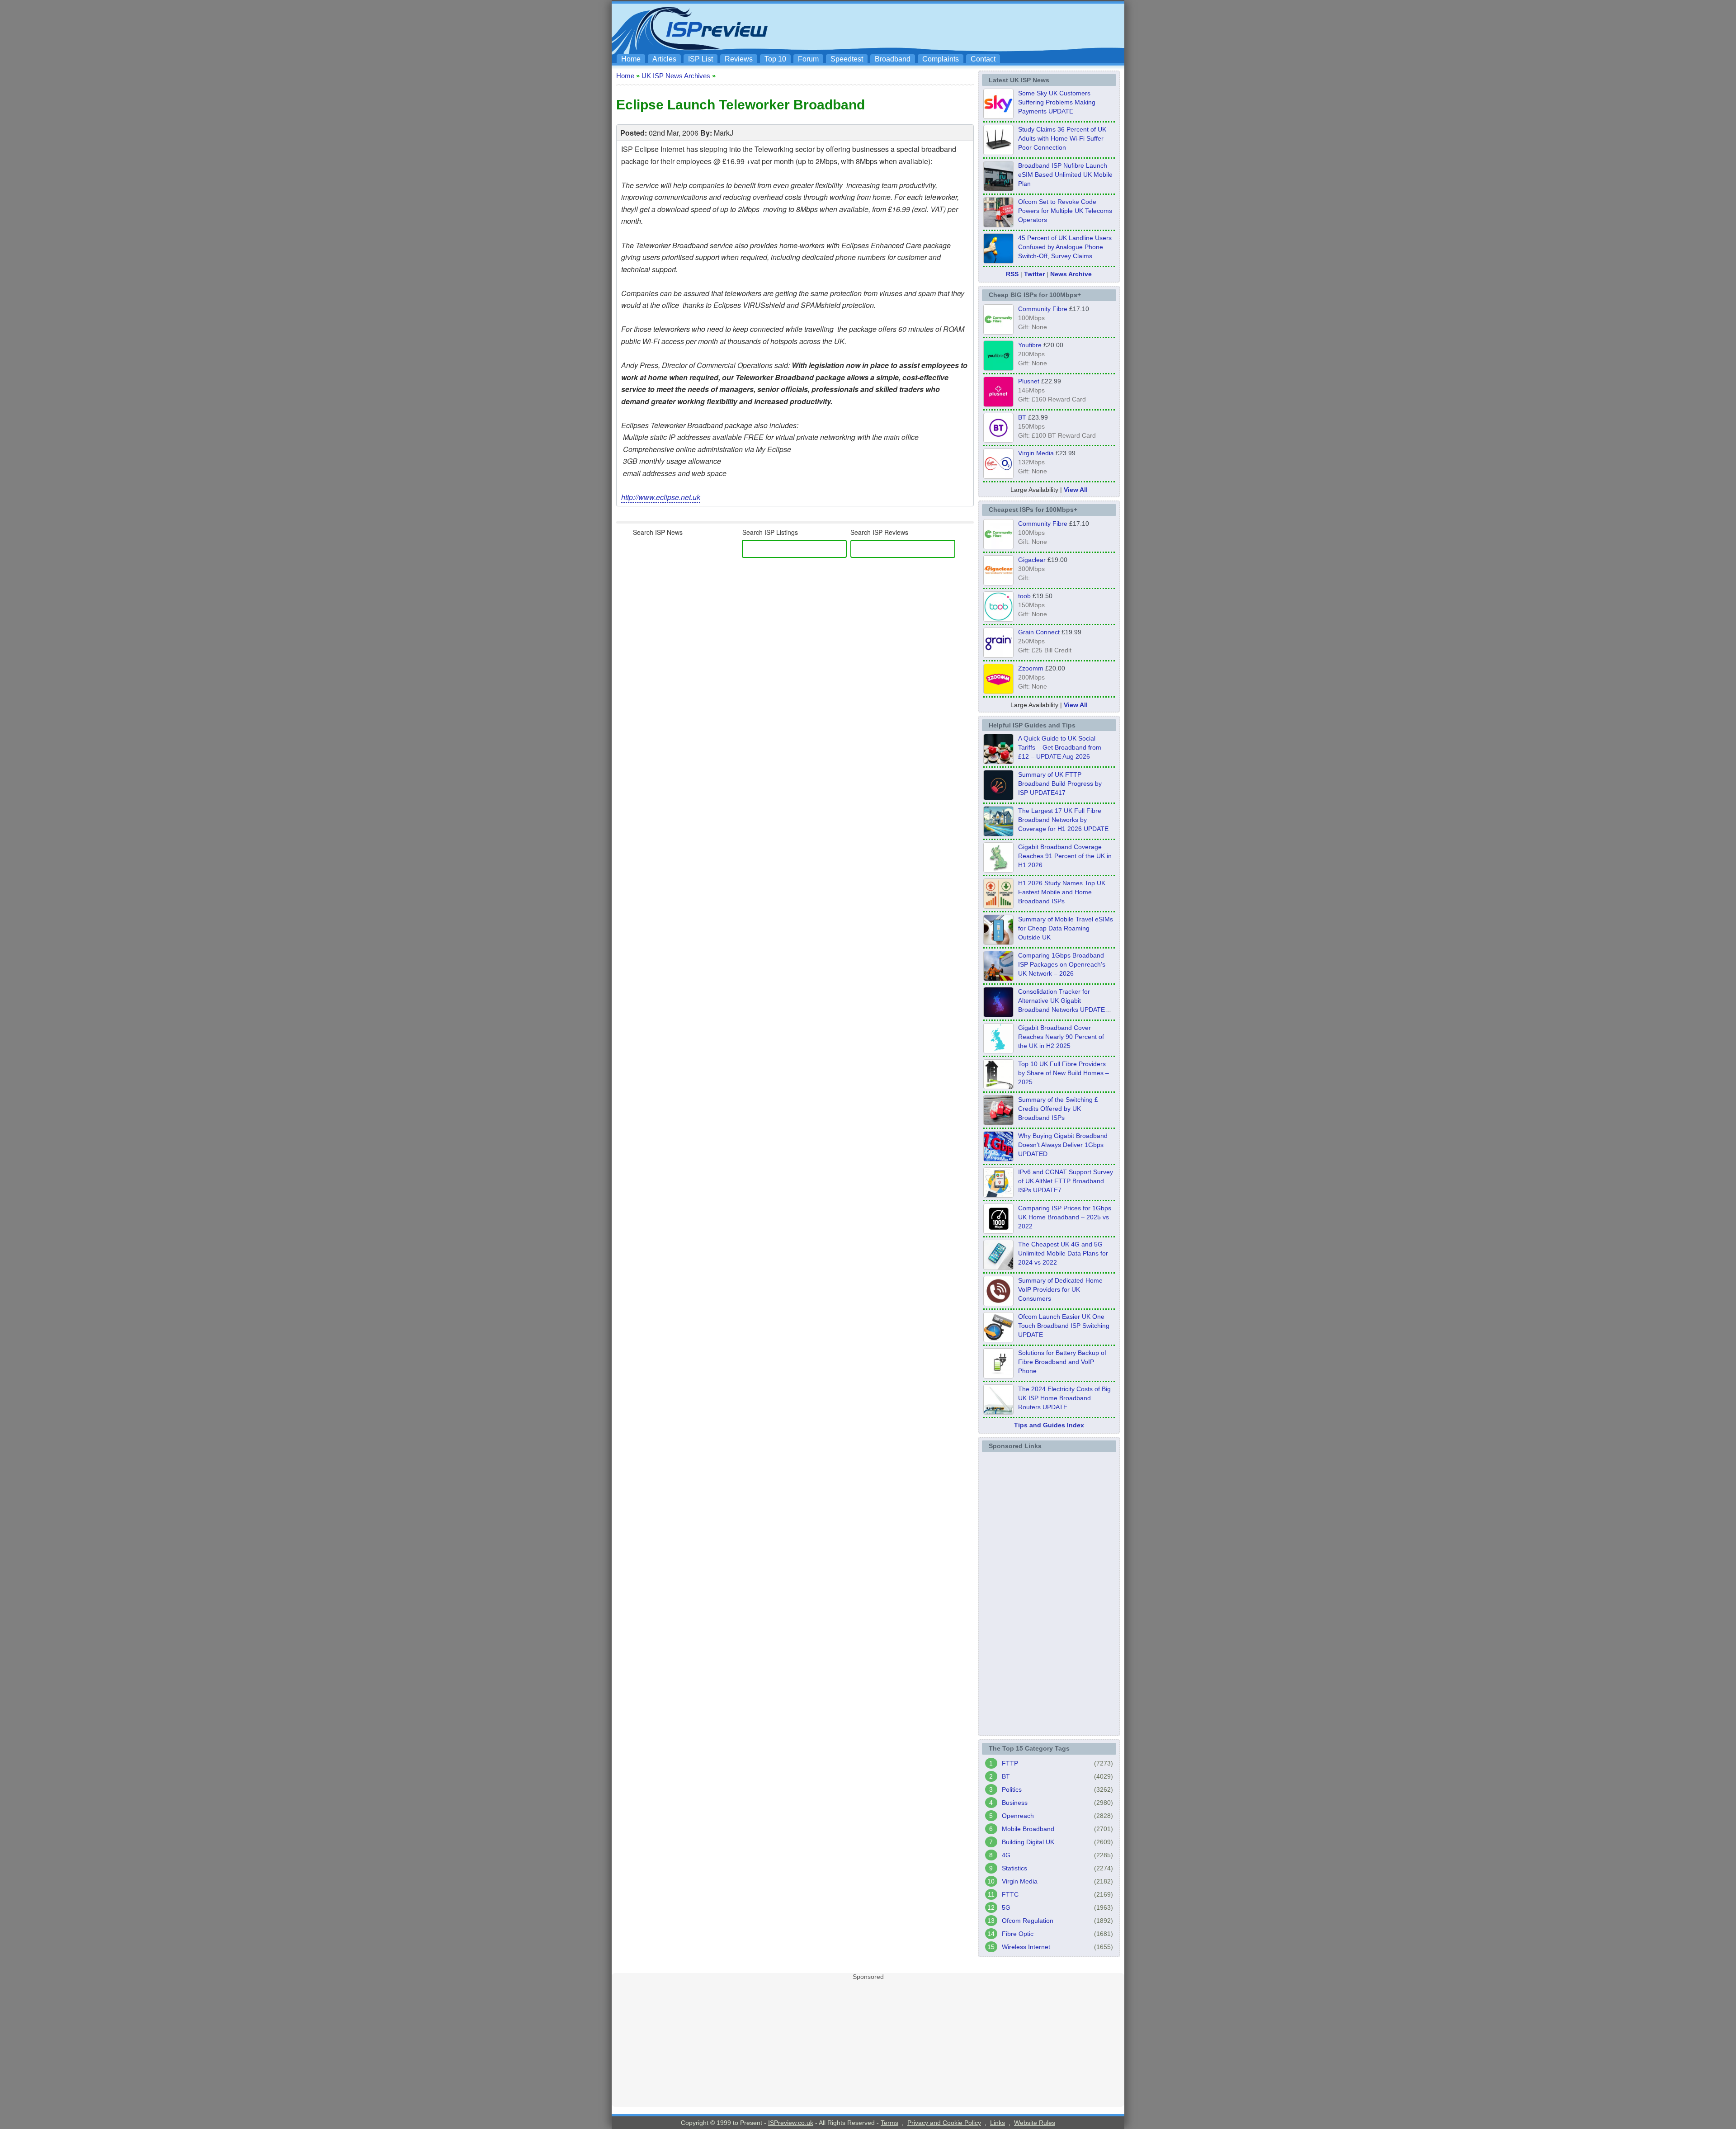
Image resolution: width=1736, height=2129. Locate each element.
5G (1006, 1907)
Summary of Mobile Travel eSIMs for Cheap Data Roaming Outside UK (1066, 928)
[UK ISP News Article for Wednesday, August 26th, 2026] (998, 116)
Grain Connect (1039, 632)
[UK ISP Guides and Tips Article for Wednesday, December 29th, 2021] (998, 1376)
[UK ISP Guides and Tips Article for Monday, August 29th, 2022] (998, 761)
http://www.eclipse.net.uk (661, 497)
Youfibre (1030, 345)
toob (1024, 596)
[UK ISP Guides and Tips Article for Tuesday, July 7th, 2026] (998, 870)
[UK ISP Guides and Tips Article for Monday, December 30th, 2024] (998, 1267)
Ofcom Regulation (1028, 1921)
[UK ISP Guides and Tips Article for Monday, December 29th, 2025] (998, 1015)
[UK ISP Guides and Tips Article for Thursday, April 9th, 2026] (998, 942)
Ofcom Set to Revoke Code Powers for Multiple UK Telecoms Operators (1065, 211)
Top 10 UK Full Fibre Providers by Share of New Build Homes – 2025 (1064, 1073)
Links (998, 2123)
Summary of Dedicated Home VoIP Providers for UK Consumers (1060, 1289)
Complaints (941, 59)
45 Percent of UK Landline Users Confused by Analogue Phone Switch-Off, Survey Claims (1065, 247)
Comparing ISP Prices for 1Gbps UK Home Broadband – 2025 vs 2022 (1065, 1217)
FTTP (1010, 1763)
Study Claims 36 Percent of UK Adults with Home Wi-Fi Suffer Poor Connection (1062, 138)
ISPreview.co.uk (791, 2123)
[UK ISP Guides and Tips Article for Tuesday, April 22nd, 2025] (998, 1123)
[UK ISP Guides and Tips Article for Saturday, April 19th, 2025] (998, 1231)
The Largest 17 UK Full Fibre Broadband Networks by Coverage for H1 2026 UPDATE (1063, 820)
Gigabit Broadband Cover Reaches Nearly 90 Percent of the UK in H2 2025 (1061, 1037)
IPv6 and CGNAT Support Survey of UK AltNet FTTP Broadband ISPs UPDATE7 (1066, 1181)
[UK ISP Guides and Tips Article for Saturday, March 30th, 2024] (998, 1412)
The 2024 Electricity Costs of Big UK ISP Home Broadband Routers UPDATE (1064, 1398)
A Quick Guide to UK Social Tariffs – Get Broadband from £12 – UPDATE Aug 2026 (1060, 747)
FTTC (1010, 1894)
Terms (889, 2123)
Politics (1012, 1789)
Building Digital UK (1028, 1842)
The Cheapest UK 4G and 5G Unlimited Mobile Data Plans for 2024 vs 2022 (1063, 1253)
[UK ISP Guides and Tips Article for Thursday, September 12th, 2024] (998, 1340)
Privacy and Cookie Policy (944, 2123)
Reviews (739, 59)
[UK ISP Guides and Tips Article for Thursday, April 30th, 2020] (998, 798)
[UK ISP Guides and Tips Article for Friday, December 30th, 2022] (998, 1303)
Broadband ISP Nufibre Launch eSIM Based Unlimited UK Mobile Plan (1065, 175)
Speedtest (847, 59)
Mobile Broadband (1028, 1829)
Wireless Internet (1026, 1947)
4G (1006, 1855)
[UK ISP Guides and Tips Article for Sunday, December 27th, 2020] (998, 1159)
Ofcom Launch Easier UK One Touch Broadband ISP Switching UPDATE (1064, 1326)
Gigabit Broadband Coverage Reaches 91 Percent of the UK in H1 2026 (1065, 856)
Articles (664, 59)
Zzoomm (1031, 668)
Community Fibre (1043, 309)
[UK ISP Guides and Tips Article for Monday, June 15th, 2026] (998, 906)
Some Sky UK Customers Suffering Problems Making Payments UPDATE (1057, 102)
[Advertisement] (956, 28)
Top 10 (775, 59)
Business (1015, 1803)
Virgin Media (1036, 453)
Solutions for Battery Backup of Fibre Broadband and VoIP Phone (1062, 1362)
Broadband (893, 59)
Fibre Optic (1018, 1934)
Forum (808, 59)
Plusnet (1029, 381)
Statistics (1014, 1868)
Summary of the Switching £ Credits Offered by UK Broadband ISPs (1058, 1109)
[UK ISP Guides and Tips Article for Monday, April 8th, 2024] (998, 1195)
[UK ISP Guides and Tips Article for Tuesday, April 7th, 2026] (998, 978)
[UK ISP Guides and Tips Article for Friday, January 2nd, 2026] (998, 1051)
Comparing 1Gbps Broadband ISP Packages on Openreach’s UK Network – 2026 (1062, 964)
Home (631, 59)
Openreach (1018, 1816)
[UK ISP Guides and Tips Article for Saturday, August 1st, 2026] (998, 834)
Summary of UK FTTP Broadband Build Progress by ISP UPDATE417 (1060, 784)
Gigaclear (1032, 560)
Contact (983, 59)
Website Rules (1035, 2123)
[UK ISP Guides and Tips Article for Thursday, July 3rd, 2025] (998, 1086)
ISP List (701, 59)
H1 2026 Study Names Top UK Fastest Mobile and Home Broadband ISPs (1062, 892)
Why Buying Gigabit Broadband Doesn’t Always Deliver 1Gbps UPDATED (1063, 1145)
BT (1022, 417)
